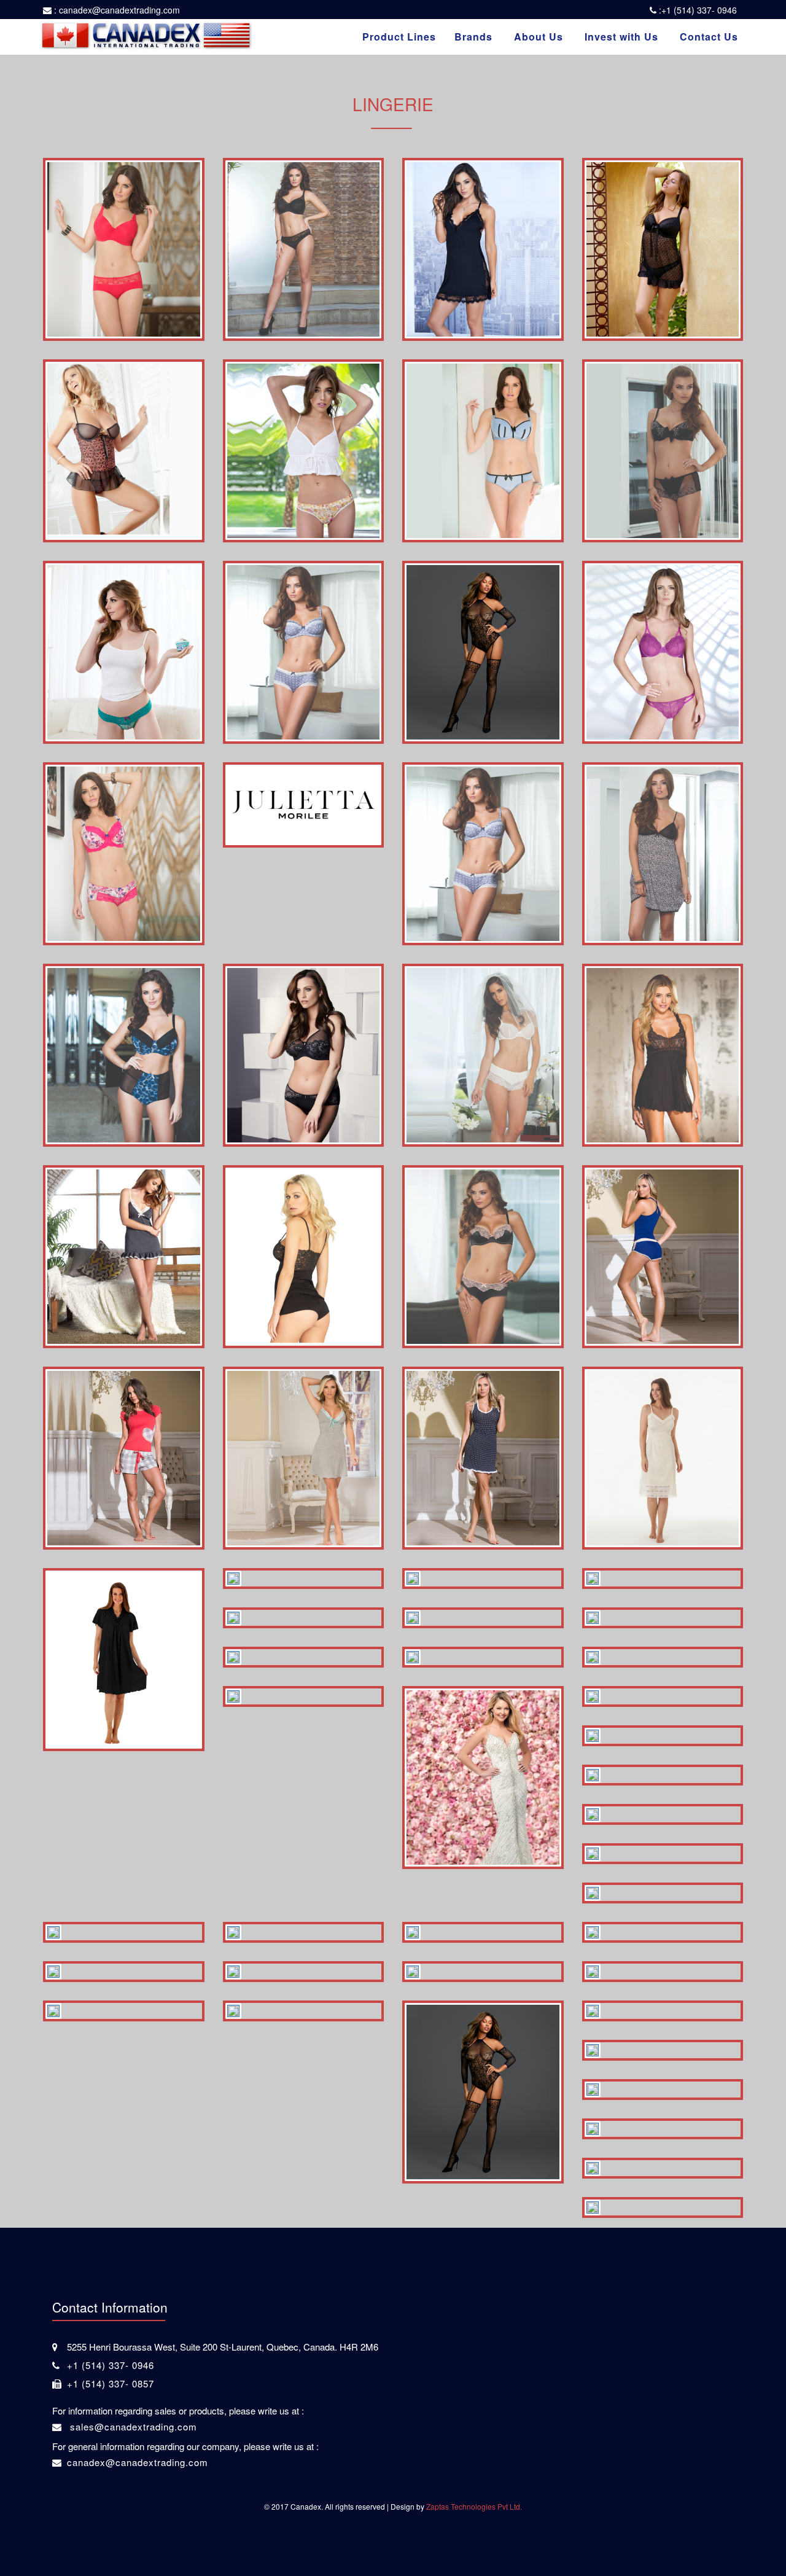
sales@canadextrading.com (132, 2426)
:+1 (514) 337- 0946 (697, 10)
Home (75, 67)
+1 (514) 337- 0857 (111, 2383)
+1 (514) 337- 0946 (111, 2365)
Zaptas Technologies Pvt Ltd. (474, 2506)
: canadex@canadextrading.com (116, 10)
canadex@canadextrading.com (138, 2462)
